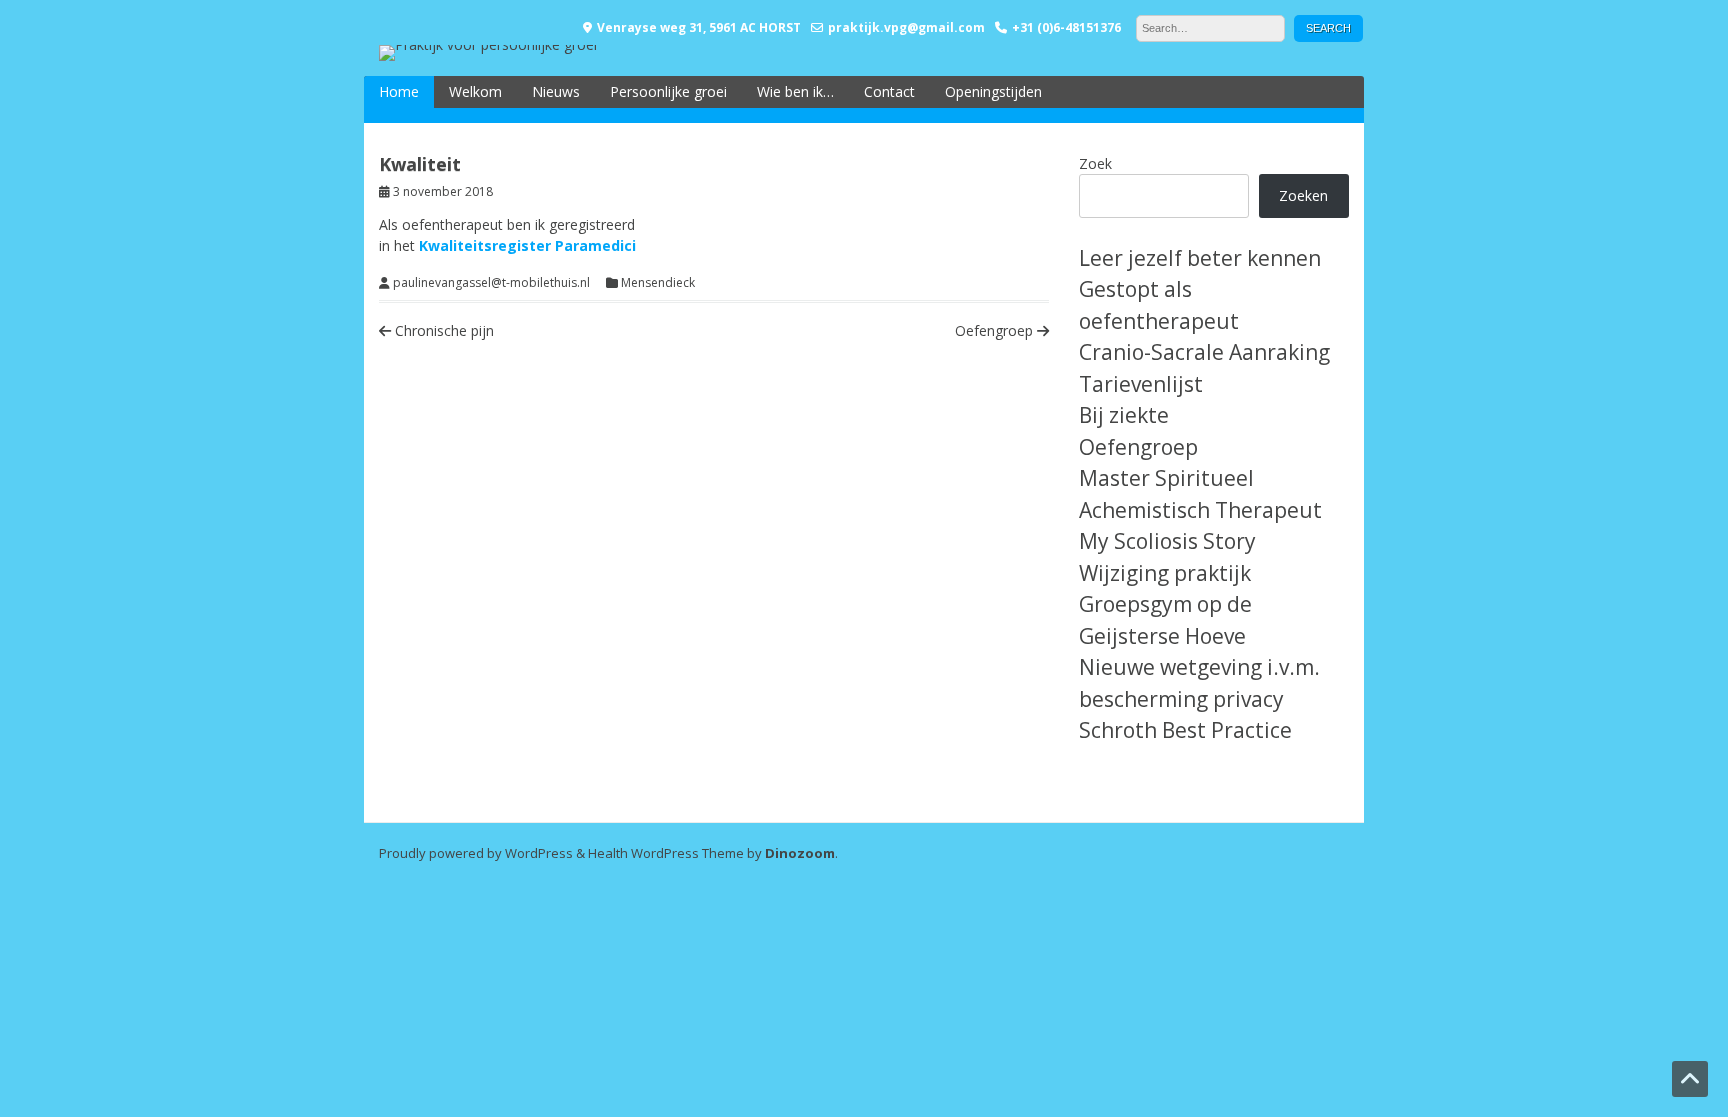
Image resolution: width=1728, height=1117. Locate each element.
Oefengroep (996, 330)
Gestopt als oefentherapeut (1159, 305)
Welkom (475, 91)
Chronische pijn (442, 330)
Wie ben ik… (795, 91)
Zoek (1095, 163)
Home (399, 91)
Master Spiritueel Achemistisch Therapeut (1200, 494)
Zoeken (1303, 195)
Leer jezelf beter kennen (1200, 258)
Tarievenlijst (1141, 384)
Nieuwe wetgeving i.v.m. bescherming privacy (1199, 683)
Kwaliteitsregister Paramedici (527, 245)
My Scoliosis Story (1167, 541)
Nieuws (556, 91)
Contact (889, 91)
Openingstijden (993, 91)
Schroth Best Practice (1185, 730)
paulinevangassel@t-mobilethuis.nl (491, 283)
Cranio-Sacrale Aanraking (1204, 352)
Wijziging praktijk (1165, 573)
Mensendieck (658, 283)
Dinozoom (800, 853)
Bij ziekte (1124, 415)
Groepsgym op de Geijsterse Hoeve (1165, 620)
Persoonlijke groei (668, 91)
